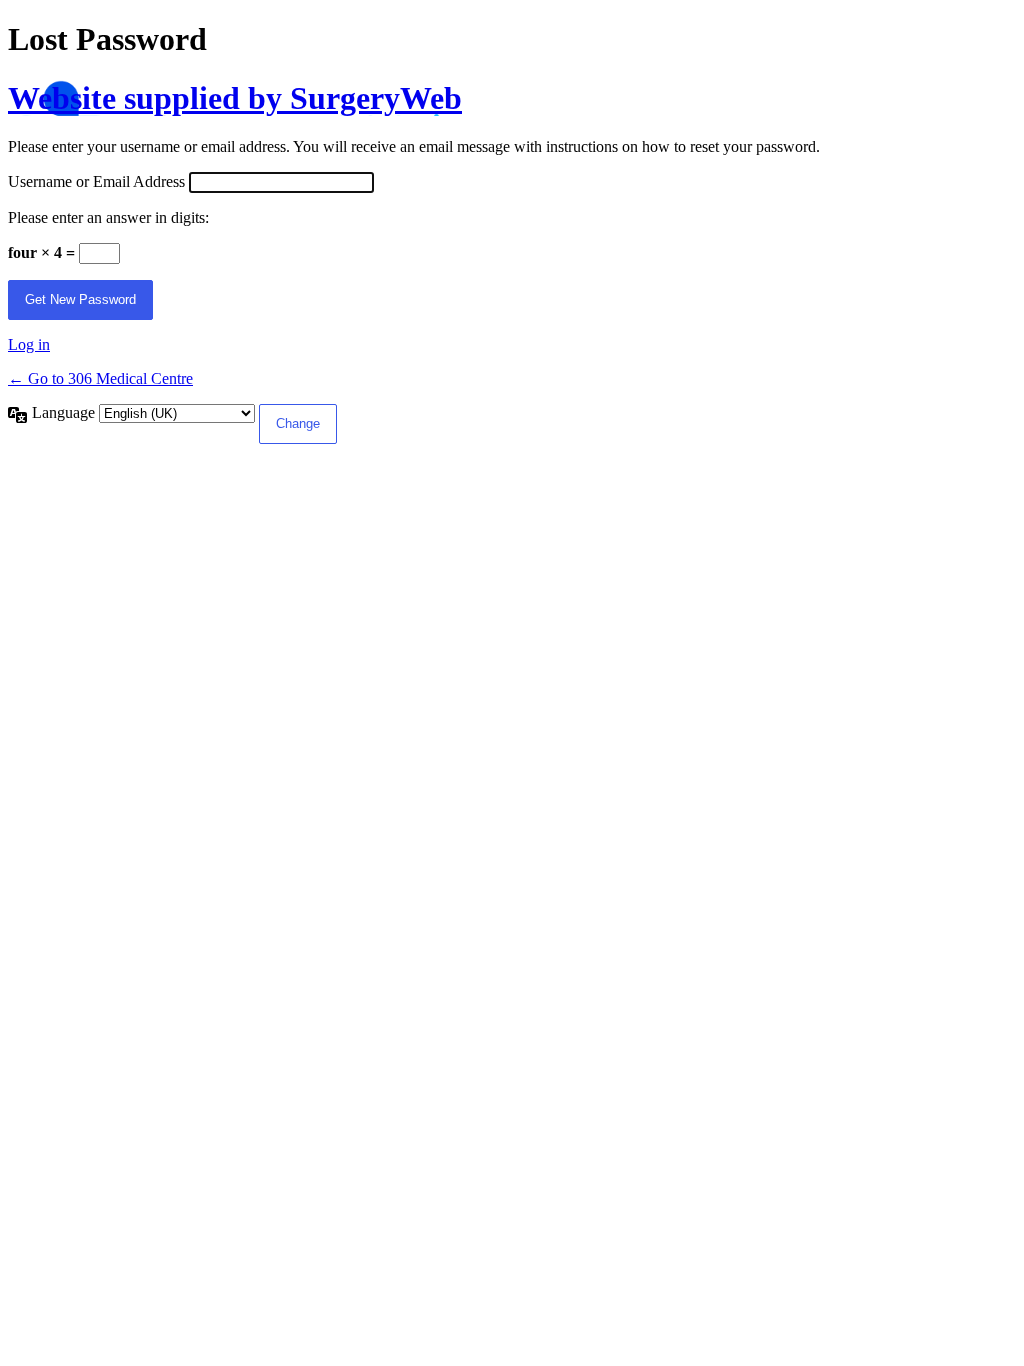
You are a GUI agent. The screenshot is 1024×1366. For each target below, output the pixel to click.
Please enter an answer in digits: (108, 217)
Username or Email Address (96, 181)
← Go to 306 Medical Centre (100, 378)
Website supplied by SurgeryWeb (235, 98)
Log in (29, 344)
